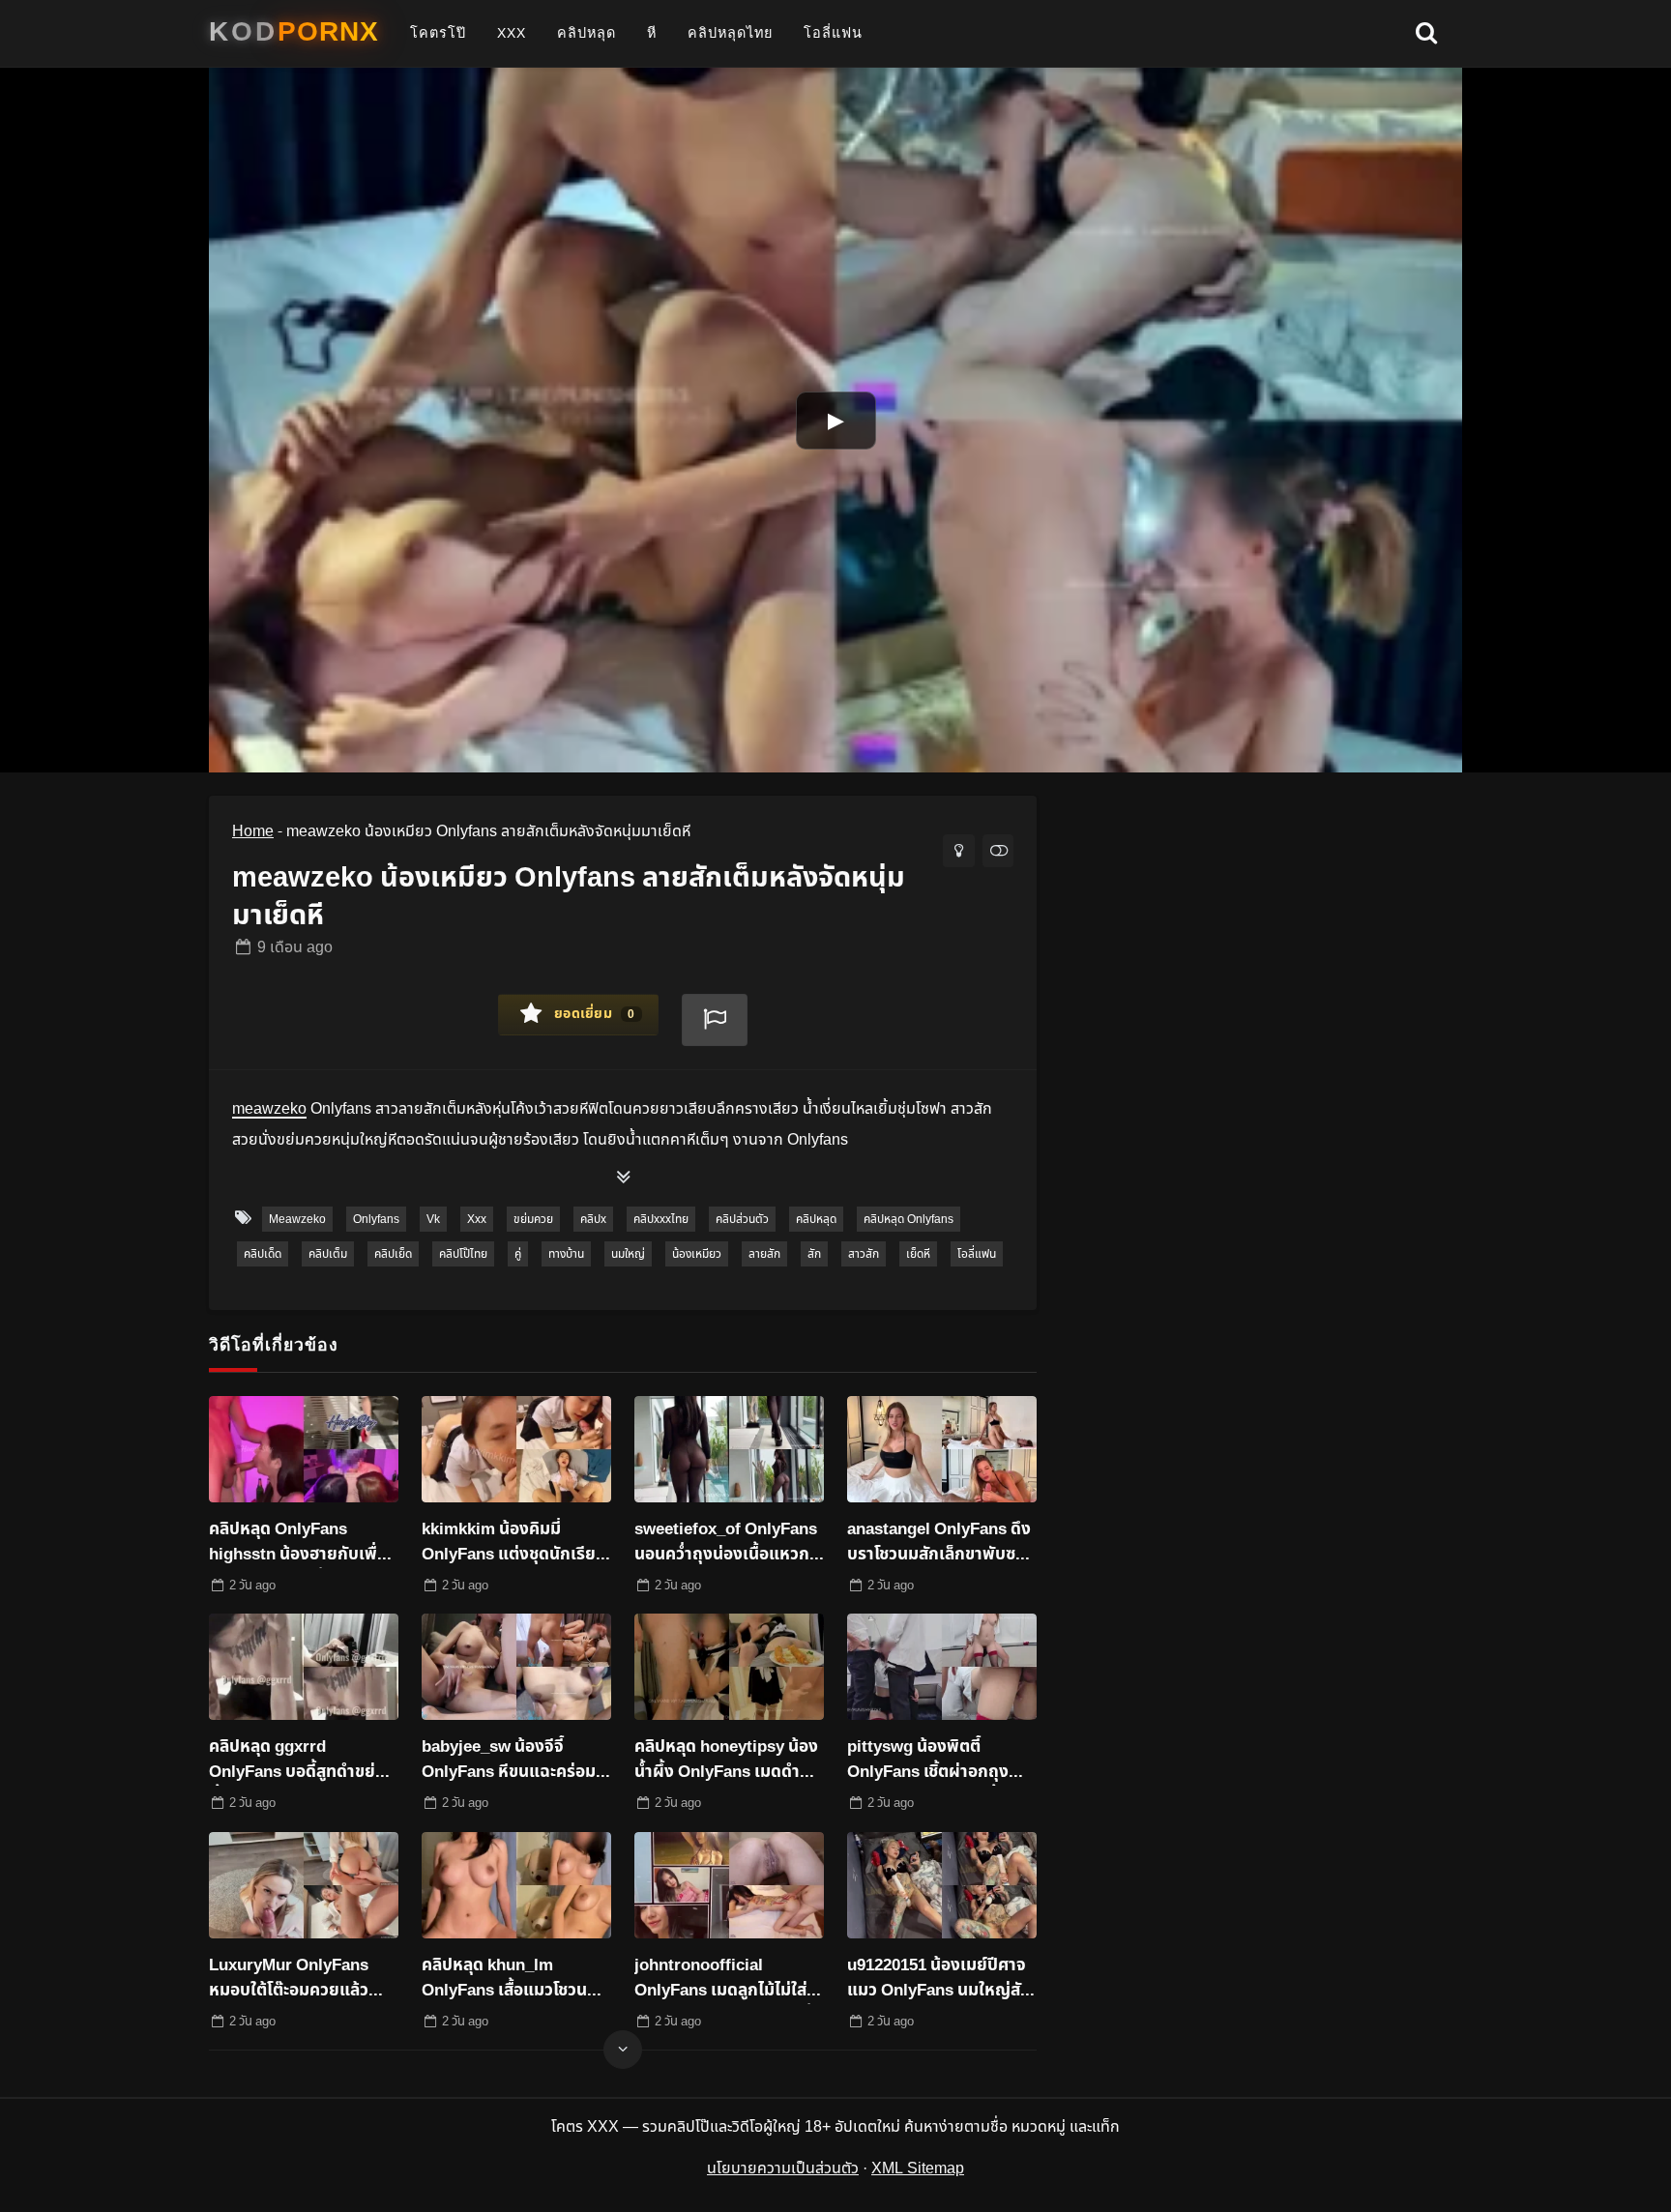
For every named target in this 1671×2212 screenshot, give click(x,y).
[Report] (715, 1020)
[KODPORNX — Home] (294, 32)
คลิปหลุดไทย (730, 33)
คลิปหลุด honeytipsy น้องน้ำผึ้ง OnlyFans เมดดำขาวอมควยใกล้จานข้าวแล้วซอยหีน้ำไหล (727, 1761)
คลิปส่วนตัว (742, 1219)
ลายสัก (764, 1254)
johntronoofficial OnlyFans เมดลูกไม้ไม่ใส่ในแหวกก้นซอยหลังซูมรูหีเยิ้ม (729, 1979)
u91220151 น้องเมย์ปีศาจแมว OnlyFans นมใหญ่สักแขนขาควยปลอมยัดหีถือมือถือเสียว (939, 1979)
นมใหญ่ (628, 1254)
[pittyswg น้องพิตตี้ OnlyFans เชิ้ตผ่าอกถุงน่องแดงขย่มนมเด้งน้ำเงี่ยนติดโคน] (942, 1667)
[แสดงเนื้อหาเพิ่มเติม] (623, 1179)
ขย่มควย (533, 1219)
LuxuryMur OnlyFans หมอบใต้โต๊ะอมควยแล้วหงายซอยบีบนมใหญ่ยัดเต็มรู (291, 1979)
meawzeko (297, 1219)
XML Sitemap (918, 2168)
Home (253, 831)
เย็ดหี (918, 1254)
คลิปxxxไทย (661, 1219)
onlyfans (376, 1219)
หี (652, 33)
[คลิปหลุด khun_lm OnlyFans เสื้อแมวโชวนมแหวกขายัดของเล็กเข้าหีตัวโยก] (516, 1885)
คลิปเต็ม (328, 1254)
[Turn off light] (958, 851)
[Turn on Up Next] (998, 851)
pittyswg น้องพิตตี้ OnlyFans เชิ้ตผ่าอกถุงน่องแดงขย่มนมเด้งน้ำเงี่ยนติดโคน (928, 1761)
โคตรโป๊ (438, 33)
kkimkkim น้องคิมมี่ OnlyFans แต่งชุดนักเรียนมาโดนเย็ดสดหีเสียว (514, 1543)
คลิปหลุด (586, 33)
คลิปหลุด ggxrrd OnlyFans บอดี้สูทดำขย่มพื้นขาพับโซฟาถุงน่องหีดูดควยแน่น (299, 1761)
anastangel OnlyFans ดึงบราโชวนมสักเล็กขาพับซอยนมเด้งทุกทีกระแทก (941, 1543)
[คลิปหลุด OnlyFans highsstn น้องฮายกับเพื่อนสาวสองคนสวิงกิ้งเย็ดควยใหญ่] (304, 1449)
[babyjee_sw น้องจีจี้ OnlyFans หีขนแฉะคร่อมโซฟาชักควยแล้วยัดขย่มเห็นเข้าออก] (516, 1667)
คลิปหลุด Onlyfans (909, 1219)
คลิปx (593, 1219)
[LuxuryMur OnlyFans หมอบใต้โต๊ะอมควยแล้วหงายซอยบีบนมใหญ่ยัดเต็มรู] (304, 1885)
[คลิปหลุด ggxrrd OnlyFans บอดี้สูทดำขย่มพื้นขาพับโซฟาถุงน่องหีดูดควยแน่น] (304, 1667)
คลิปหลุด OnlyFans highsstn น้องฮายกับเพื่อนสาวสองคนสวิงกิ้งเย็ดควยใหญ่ (303, 1543)
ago (295, 947)
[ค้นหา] (1426, 34)
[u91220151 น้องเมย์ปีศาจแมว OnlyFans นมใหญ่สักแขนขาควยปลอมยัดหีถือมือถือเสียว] (942, 1885)
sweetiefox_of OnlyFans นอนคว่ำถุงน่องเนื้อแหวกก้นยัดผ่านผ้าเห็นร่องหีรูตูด (728, 1543)
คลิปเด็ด (263, 1254)
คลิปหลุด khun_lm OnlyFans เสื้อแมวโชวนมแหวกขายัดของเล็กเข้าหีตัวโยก (515, 1979)
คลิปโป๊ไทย (463, 1254)
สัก (814, 1254)
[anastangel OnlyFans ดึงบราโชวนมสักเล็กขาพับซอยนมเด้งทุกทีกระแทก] (942, 1449)
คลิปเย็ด (393, 1254)
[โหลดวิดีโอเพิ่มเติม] (623, 2050)
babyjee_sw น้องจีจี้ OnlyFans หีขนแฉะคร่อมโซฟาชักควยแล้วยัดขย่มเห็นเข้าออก (509, 1761)
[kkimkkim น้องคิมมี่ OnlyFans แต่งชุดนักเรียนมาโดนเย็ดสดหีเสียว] (516, 1449)
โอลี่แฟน (833, 33)
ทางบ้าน (566, 1254)
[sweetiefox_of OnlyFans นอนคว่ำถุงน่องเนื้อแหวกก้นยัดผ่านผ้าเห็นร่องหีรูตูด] (729, 1449)
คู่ (518, 1254)
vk (433, 1219)
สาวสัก (864, 1254)
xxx (512, 33)
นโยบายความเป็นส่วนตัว (783, 2168)
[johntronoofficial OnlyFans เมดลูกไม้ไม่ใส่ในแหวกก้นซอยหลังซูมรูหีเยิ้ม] (729, 1885)
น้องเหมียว (697, 1254)
